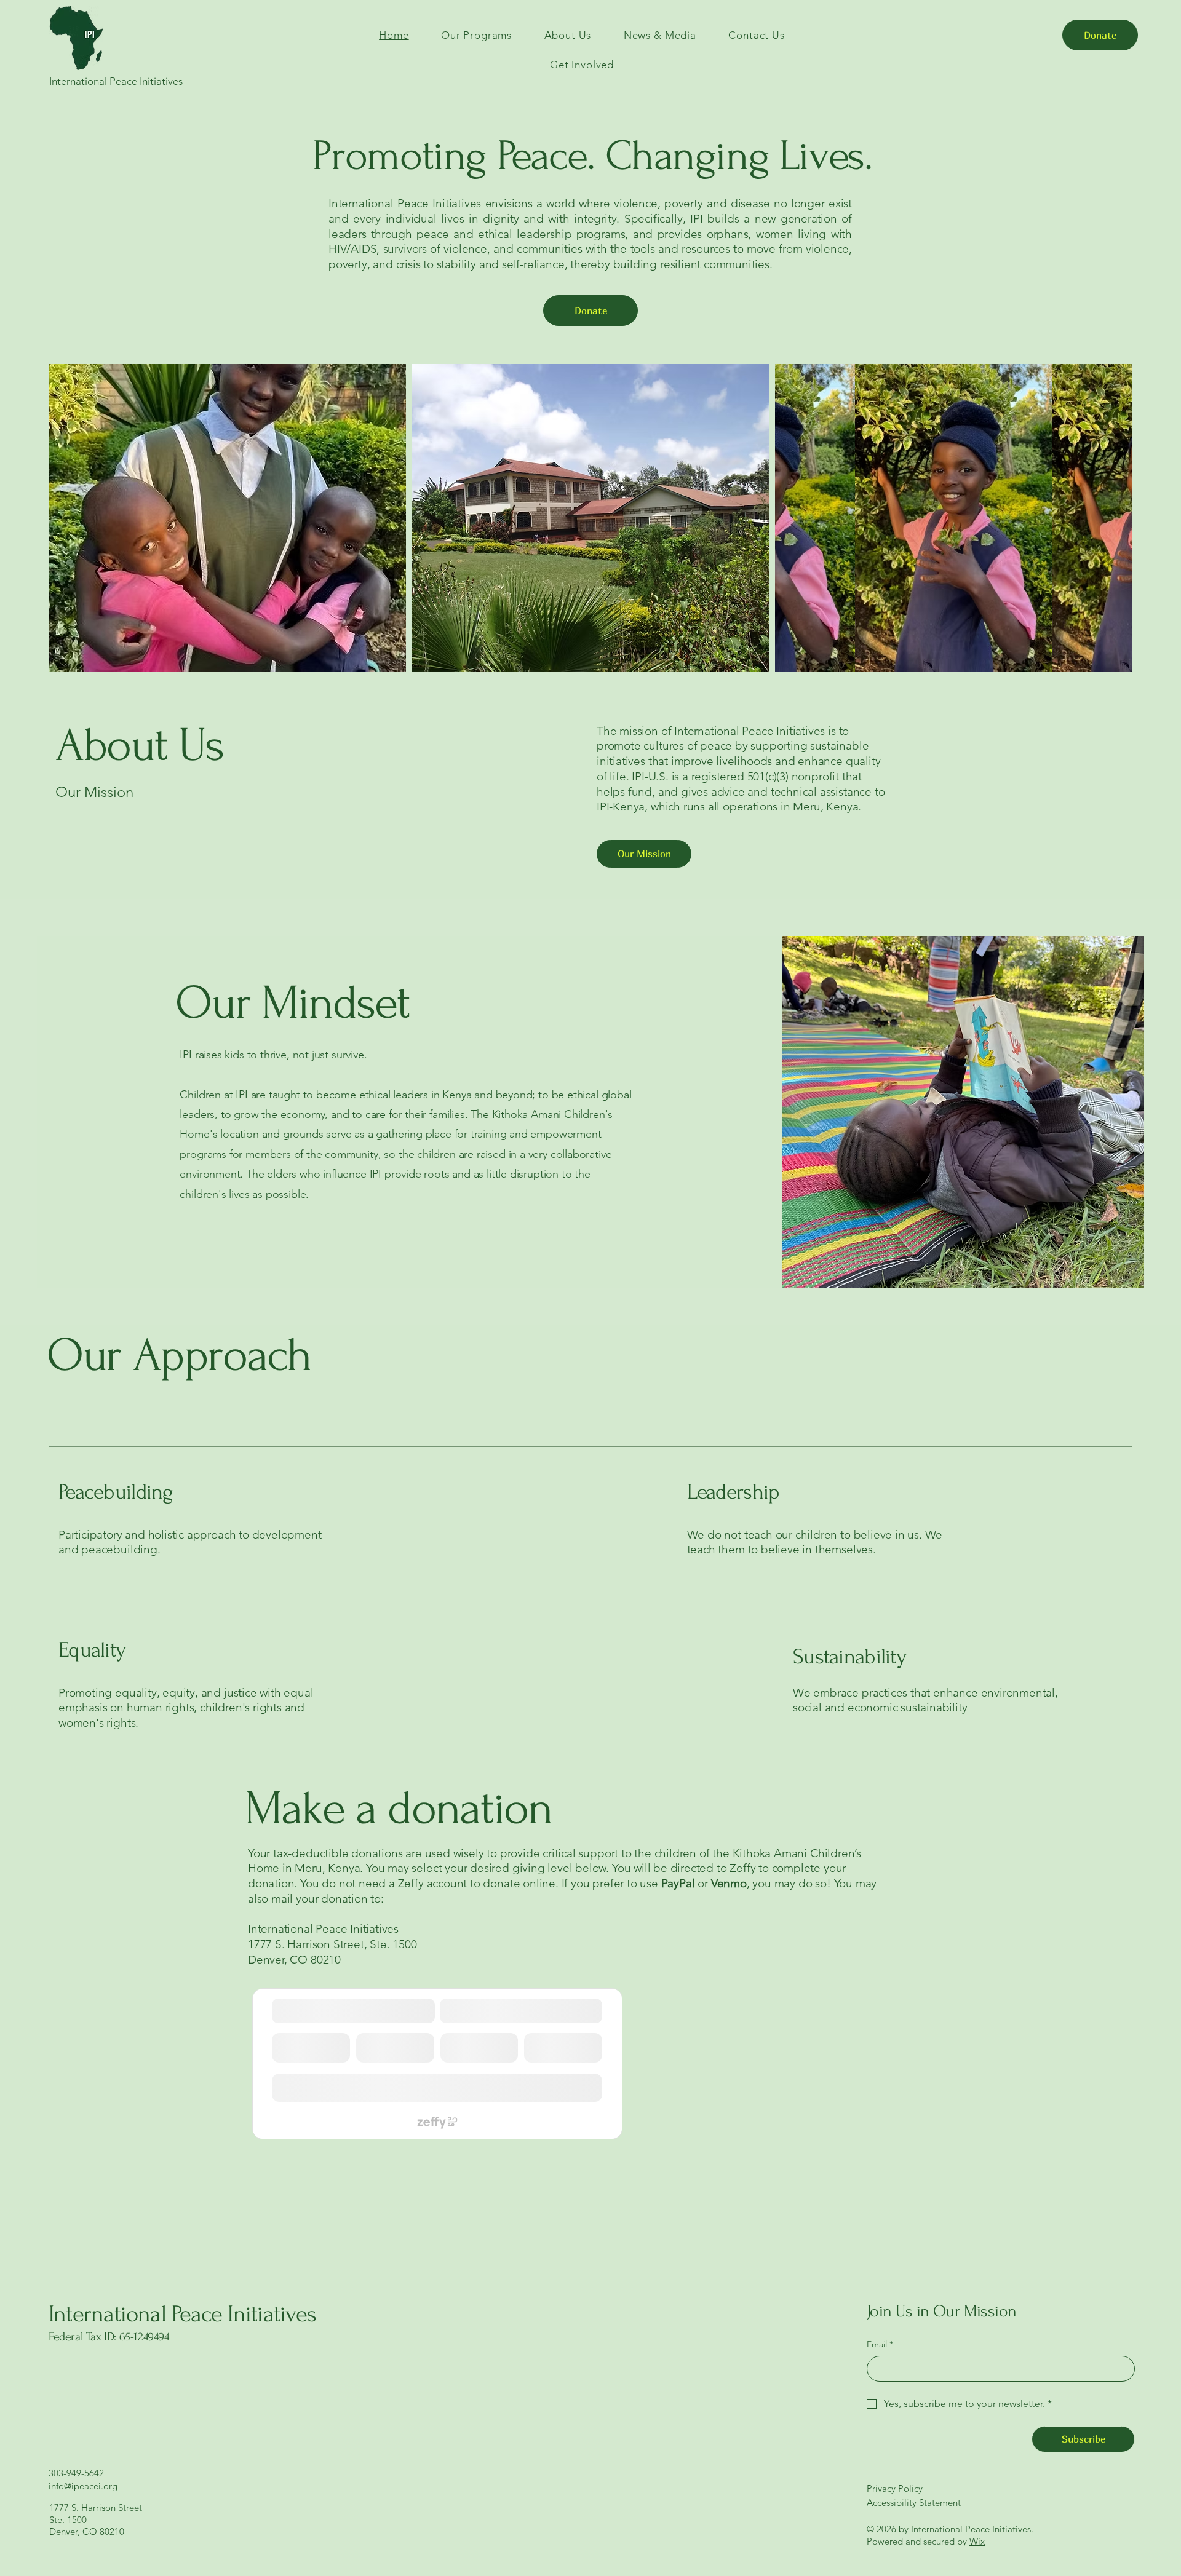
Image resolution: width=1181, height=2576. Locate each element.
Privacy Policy (895, 2488)
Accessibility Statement (914, 2503)
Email (880, 2344)
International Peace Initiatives (182, 2314)
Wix (977, 2541)
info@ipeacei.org (83, 2486)
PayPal (678, 1883)
